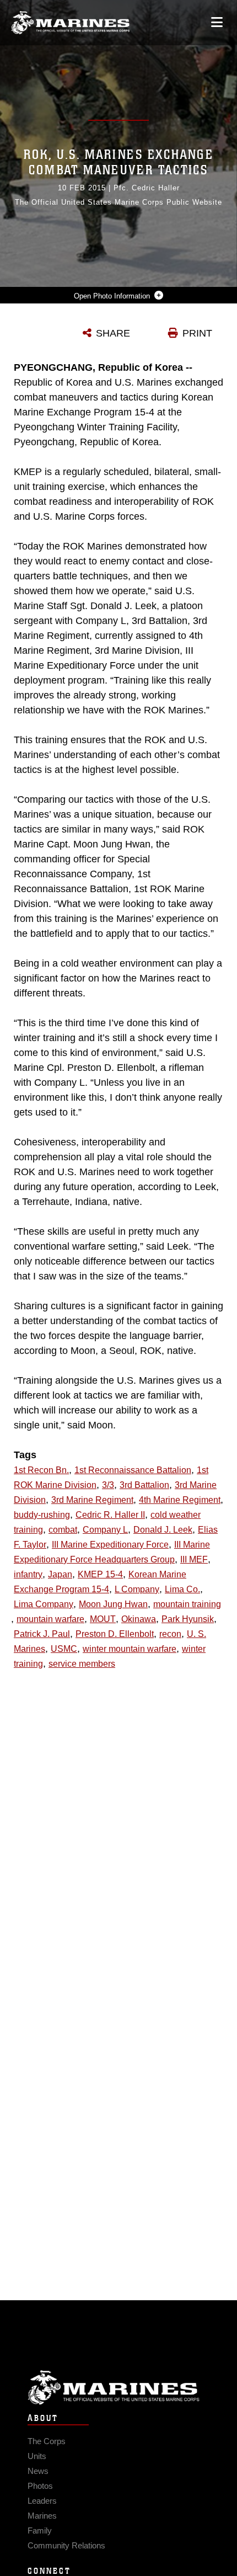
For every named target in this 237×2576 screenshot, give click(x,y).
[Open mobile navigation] (217, 22)
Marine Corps (118, 2388)
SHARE (113, 333)
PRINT (197, 333)
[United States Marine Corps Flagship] (70, 23)
